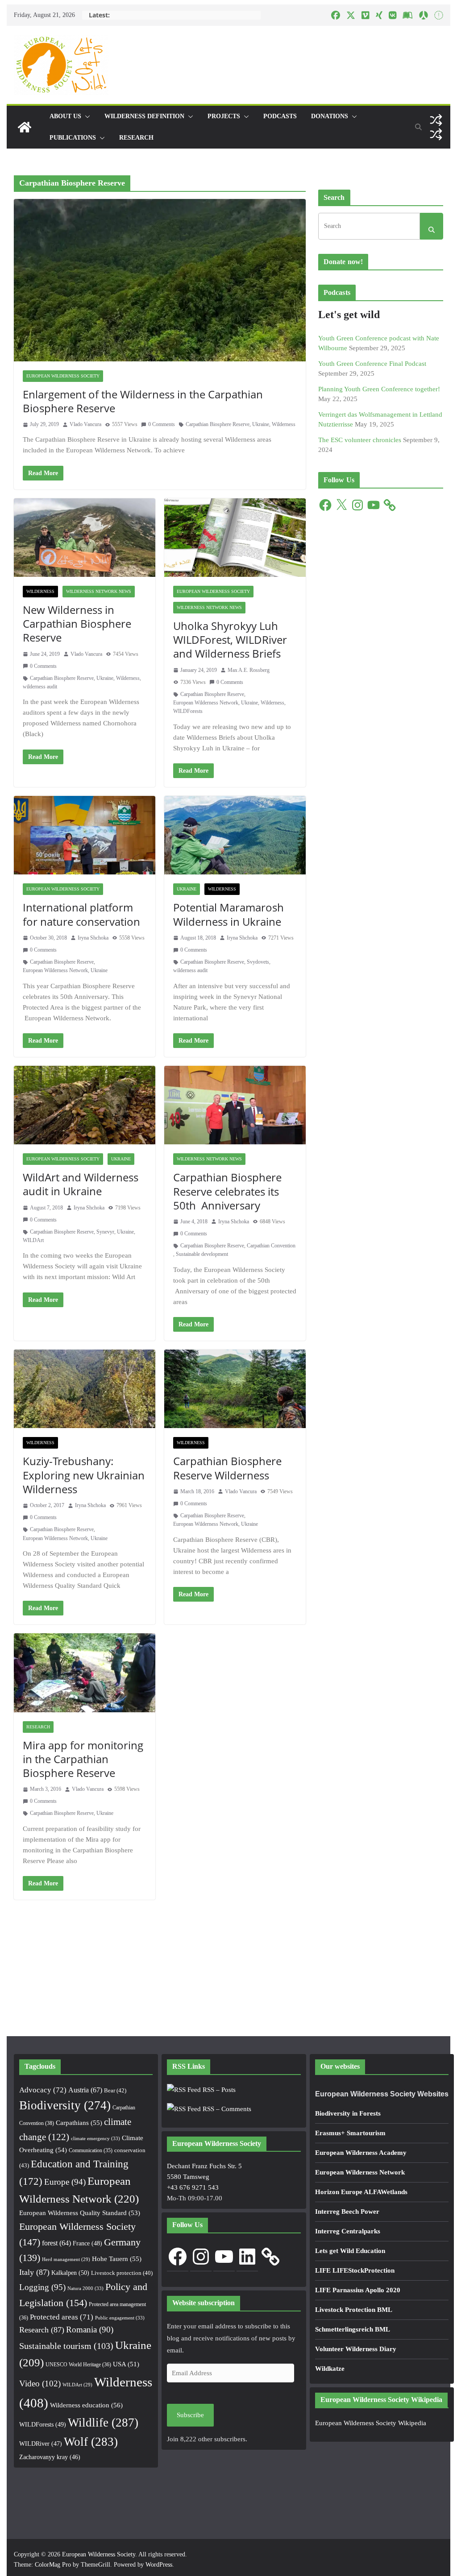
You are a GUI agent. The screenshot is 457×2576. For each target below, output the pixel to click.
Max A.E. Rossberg (249, 670)
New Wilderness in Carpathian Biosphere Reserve (77, 623)
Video (40, 2383)
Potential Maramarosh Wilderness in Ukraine (228, 914)
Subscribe (190, 2415)
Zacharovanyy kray (50, 2457)
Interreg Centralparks (348, 2231)
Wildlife (103, 2423)
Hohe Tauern (117, 2259)
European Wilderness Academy (361, 2153)
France (87, 2243)
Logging (42, 2287)
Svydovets (258, 962)
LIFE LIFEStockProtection (355, 2270)
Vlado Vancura (85, 424)
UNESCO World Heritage (78, 2365)
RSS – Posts (218, 2090)
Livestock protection (122, 2273)
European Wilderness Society (63, 376)
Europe (65, 2182)
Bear (115, 2090)
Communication (91, 2150)
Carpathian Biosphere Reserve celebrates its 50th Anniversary (227, 1191)
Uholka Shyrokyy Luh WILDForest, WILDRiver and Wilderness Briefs (230, 640)
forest (56, 2243)
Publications (73, 138)
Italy (34, 2272)
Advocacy (43, 2090)
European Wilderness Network (206, 703)
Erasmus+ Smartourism (350, 2133)
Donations (330, 116)
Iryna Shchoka (93, 938)
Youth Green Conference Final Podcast (372, 364)
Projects (224, 116)
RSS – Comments (226, 2109)
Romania (90, 2330)
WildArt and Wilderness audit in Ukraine (81, 1184)
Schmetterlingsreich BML (353, 2329)
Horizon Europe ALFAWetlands (361, 2192)
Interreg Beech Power (347, 2212)
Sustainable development (202, 1254)
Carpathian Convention (271, 1246)
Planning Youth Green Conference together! (379, 389)
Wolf (91, 2442)
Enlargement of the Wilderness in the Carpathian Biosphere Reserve (143, 401)
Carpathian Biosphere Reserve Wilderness (227, 1468)
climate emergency (96, 2138)
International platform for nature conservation (81, 914)
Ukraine (261, 424)
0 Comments (162, 424)
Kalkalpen (70, 2273)
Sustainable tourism (66, 2346)
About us (65, 116)
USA (126, 2364)
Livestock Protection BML (354, 2310)
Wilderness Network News (99, 591)
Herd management (66, 2259)
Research (136, 138)
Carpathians (79, 2123)
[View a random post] (436, 120)
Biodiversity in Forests (348, 2113)
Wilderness (284, 424)
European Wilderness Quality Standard (80, 2213)
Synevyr (105, 1232)
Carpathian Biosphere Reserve (218, 424)
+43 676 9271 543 (193, 2187)
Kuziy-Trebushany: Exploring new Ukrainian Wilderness (84, 1475)
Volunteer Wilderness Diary (356, 2349)
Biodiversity (65, 2105)
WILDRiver (41, 2444)
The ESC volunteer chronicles (360, 440)
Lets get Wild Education (350, 2251)
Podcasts (280, 116)
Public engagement (120, 2318)
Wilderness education (86, 2405)
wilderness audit (40, 687)
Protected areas (62, 2317)
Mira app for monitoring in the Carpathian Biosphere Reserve (83, 1759)
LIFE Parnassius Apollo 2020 (358, 2290)
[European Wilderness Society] (25, 127)
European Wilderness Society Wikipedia (371, 2423)
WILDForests (188, 711)
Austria (85, 2090)
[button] (86, 116)
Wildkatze (330, 2369)
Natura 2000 (85, 2288)
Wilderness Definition (144, 116)
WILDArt (33, 1240)
